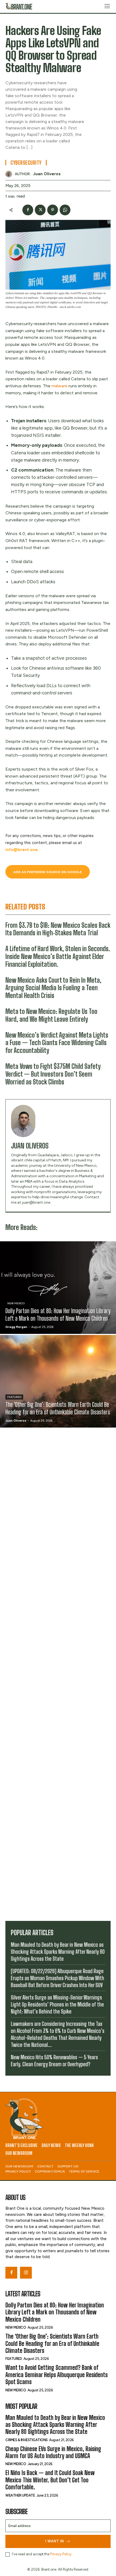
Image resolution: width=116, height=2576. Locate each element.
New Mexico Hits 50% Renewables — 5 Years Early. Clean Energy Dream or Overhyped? (54, 2061)
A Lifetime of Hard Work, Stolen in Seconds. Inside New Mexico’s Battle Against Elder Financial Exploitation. (58, 956)
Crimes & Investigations (27, 2440)
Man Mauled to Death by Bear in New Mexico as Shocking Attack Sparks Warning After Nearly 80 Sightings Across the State (58, 1952)
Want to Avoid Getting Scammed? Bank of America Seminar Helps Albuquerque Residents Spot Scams (57, 2375)
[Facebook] (28, 210)
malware (59, 386)
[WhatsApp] (65, 210)
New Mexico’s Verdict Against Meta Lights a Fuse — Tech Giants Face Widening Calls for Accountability (57, 1043)
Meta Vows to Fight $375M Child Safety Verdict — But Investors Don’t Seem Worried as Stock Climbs (53, 1074)
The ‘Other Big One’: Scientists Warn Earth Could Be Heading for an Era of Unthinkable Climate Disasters (52, 2343)
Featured (14, 1397)
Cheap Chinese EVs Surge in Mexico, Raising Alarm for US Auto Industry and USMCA (53, 2452)
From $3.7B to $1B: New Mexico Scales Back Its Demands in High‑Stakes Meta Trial (58, 929)
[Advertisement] (58, 1673)
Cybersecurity (26, 163)
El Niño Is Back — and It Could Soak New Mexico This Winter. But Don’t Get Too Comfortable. (50, 2480)
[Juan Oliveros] (10, 174)
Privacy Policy (61, 2554)
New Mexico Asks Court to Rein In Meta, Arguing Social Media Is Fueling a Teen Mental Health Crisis (53, 988)
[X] (40, 210)
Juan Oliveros (47, 174)
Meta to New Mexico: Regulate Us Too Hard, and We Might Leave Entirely (51, 1015)
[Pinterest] (53, 210)
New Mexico (16, 1303)
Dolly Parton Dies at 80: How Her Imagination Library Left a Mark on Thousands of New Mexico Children (55, 2312)
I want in (55, 2541)
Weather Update (20, 2495)
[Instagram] (26, 2273)
